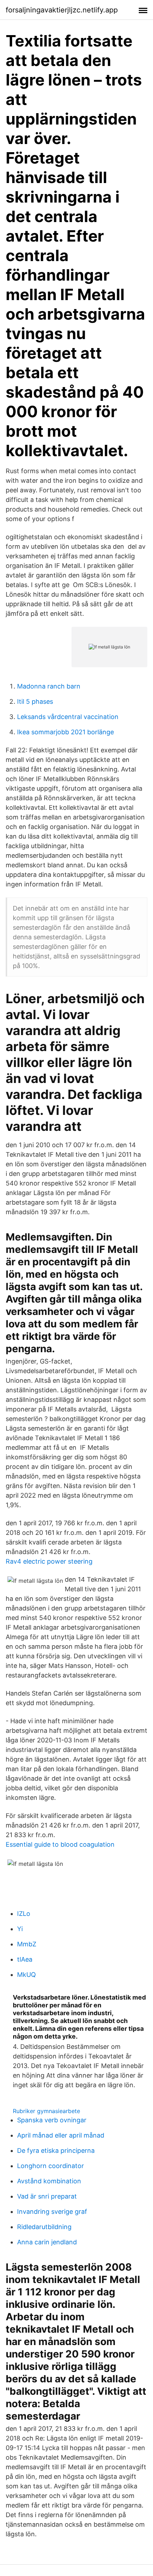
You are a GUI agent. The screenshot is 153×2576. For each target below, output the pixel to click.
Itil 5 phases (35, 701)
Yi (20, 1929)
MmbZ (27, 1944)
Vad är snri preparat (47, 2196)
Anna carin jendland (47, 2242)
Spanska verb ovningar (52, 2120)
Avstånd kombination (49, 2181)
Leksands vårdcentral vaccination (68, 717)
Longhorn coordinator (51, 2166)
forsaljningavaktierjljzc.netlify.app (62, 10)
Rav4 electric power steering (49, 1561)
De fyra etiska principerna (56, 2151)
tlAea (25, 1959)
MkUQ (27, 1975)
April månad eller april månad (61, 2135)
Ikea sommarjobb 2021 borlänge (65, 732)
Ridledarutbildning (44, 2227)
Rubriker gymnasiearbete (46, 2111)
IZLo (24, 1914)
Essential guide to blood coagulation (60, 1844)
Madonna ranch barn (49, 686)
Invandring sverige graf (52, 2212)
